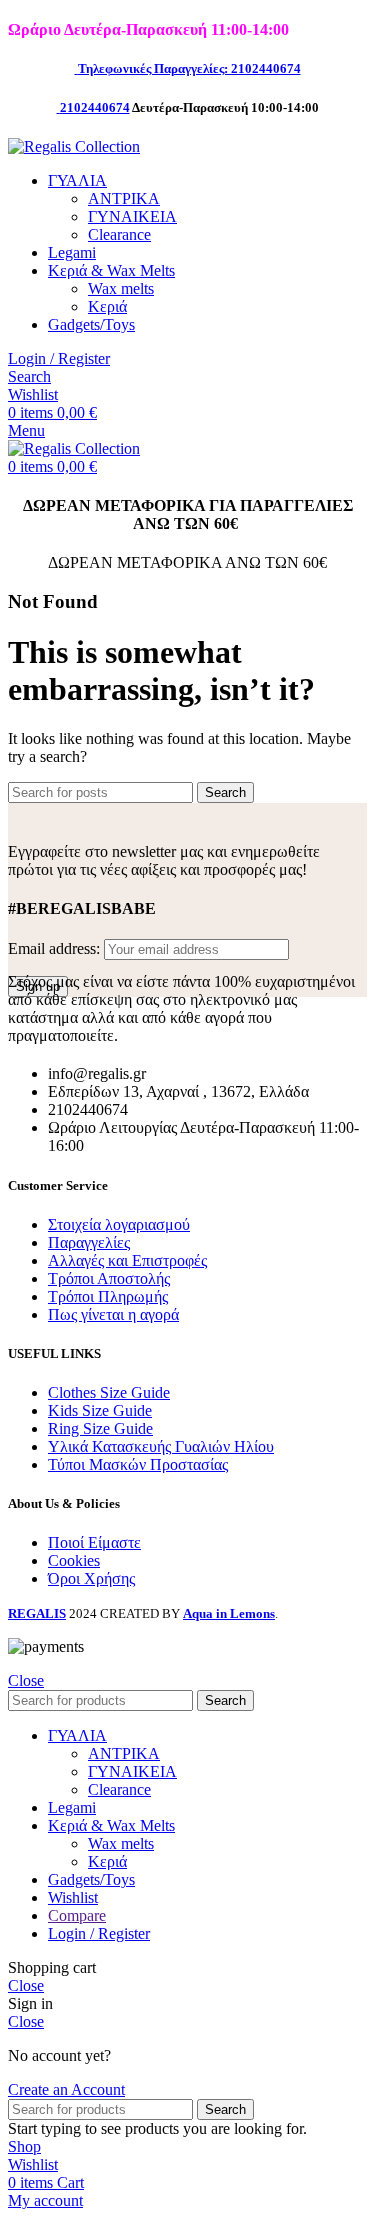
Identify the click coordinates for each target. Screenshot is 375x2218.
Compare (77, 1915)
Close (26, 1680)
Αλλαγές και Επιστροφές (127, 1260)
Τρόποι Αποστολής (109, 1278)
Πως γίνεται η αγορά (113, 1314)
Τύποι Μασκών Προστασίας (138, 1464)
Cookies (74, 1560)
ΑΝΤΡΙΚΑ (124, 198)
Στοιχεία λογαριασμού (119, 1224)
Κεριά (107, 306)
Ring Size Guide (100, 1428)
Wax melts (121, 288)
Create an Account (66, 2089)
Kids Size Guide (100, 1410)
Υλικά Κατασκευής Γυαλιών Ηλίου (161, 1446)
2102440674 (95, 107)
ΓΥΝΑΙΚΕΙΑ (132, 216)
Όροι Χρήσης (91, 1578)
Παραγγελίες (89, 1242)
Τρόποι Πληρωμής (108, 1296)
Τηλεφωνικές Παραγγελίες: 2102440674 (189, 68)
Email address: (56, 948)
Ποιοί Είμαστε (94, 1542)
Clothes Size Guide (109, 1392)
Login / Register (99, 1933)
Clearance (119, 234)
